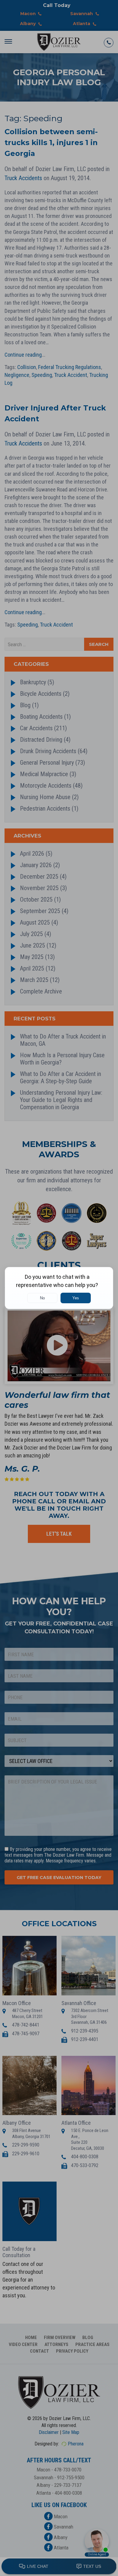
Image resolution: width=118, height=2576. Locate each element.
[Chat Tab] (59, 1288)
